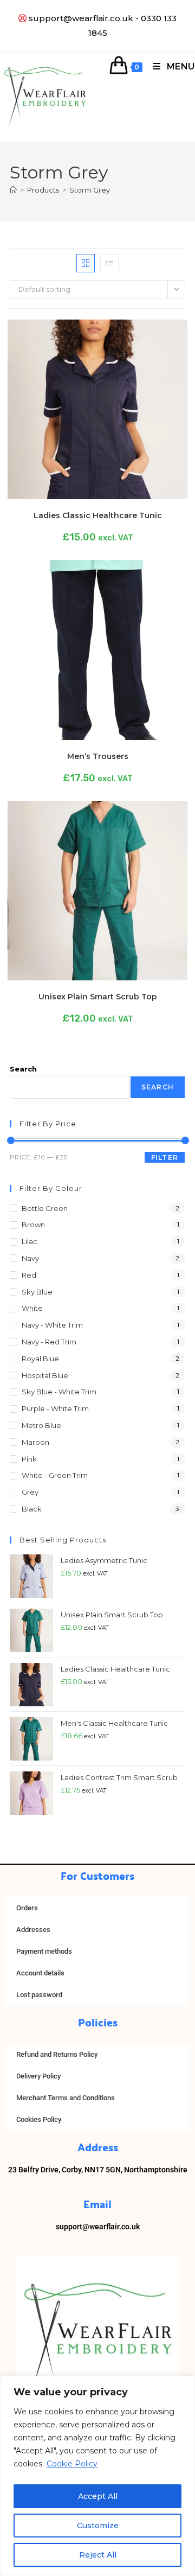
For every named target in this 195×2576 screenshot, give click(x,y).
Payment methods (44, 1951)
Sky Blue (37, 1292)
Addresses (33, 1930)
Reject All (98, 2555)
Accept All (98, 2496)
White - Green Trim (55, 1475)
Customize (98, 2526)
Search (23, 1069)
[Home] (13, 190)
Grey (30, 1492)
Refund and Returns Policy (57, 2054)
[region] (97, 2476)
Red (29, 1275)
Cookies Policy (39, 2119)
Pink (29, 1459)
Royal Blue (40, 1359)
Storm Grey (90, 190)
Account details (40, 1973)
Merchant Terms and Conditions (66, 2098)
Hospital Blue (45, 1375)
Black (32, 1509)
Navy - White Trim (52, 1325)
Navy (30, 1258)
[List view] (109, 263)
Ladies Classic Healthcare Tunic (98, 515)
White (32, 1308)
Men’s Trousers (98, 756)
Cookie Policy (72, 2464)
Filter (165, 1158)
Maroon (35, 1442)
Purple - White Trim (55, 1408)
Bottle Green (45, 1208)
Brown (33, 1225)
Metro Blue (41, 1425)
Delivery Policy (38, 2076)
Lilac (30, 1241)
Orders (27, 1908)
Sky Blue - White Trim (59, 1392)
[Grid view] (86, 263)
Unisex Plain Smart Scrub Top (98, 997)
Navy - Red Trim (49, 1342)
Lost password (39, 1995)
